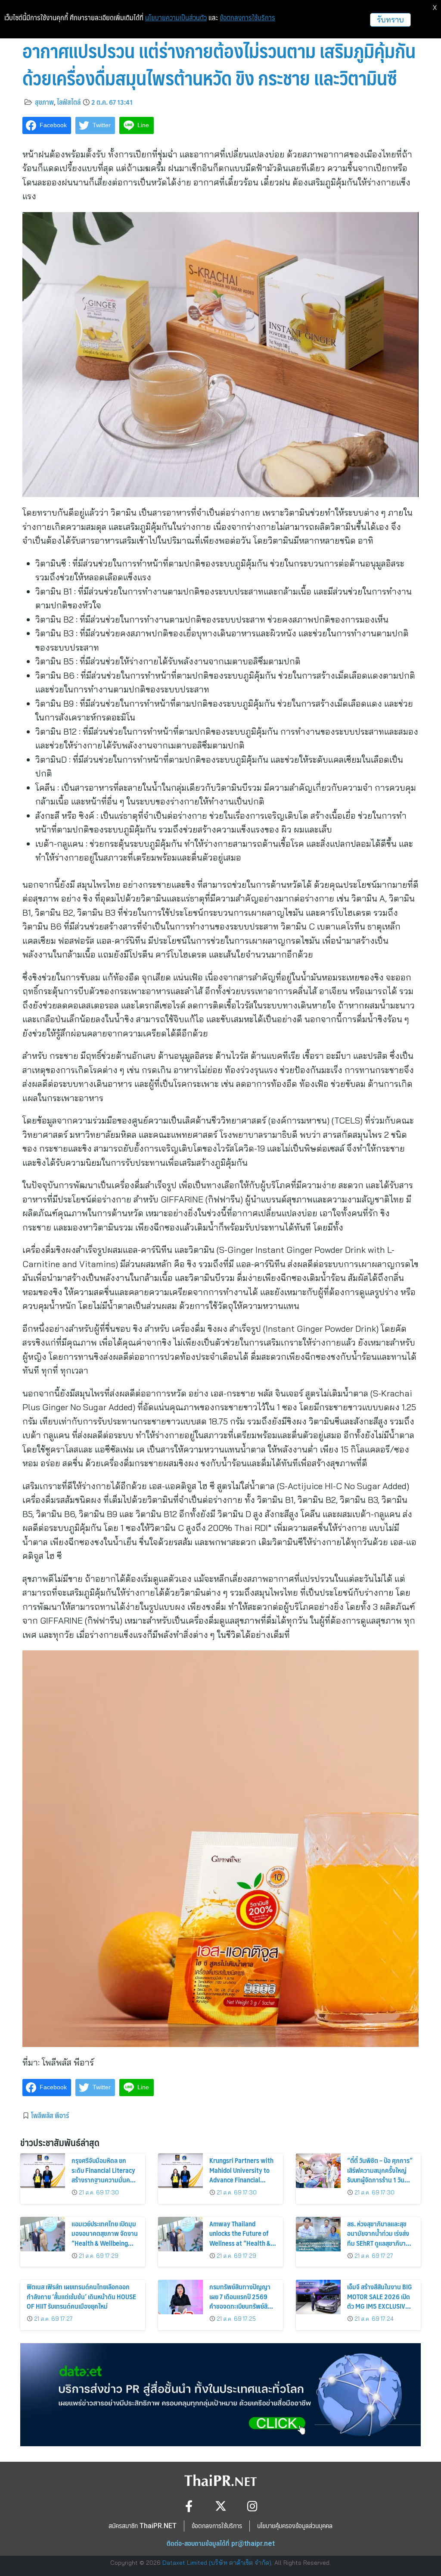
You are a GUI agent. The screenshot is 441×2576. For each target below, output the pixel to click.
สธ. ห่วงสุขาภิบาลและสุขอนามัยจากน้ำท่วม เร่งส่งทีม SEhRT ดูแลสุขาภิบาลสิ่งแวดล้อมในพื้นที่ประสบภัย (378, 2243)
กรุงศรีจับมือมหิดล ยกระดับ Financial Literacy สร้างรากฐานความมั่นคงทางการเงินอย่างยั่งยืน (103, 2175)
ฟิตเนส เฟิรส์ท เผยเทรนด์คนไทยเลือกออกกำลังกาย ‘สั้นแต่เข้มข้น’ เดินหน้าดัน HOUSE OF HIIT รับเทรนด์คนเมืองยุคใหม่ (81, 2296)
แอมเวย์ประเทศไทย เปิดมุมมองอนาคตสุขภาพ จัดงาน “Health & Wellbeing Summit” (105, 2238)
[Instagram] (253, 2506)
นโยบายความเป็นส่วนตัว (176, 18)
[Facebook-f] (189, 2506)
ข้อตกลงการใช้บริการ (247, 18)
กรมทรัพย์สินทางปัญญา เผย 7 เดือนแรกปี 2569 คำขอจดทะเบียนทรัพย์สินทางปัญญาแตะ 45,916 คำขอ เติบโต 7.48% (240, 2306)
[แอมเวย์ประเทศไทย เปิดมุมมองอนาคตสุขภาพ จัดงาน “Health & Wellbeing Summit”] (43, 2234)
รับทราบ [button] (390, 20)
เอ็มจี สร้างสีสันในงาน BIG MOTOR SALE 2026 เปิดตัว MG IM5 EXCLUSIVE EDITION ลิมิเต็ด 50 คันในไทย (380, 2306)
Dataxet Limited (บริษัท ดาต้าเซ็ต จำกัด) (217, 2563)
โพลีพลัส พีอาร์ (50, 2115)
